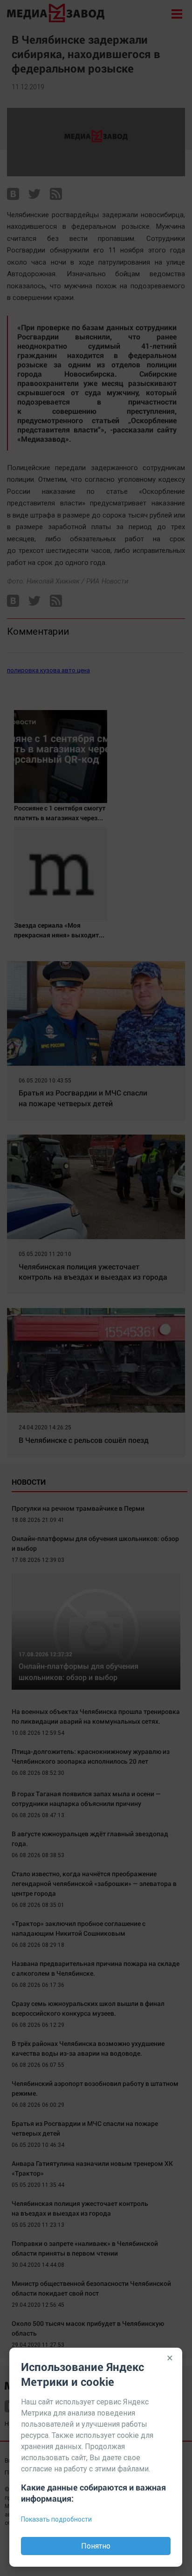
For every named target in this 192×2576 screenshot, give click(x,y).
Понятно (96, 2546)
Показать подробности (56, 2519)
